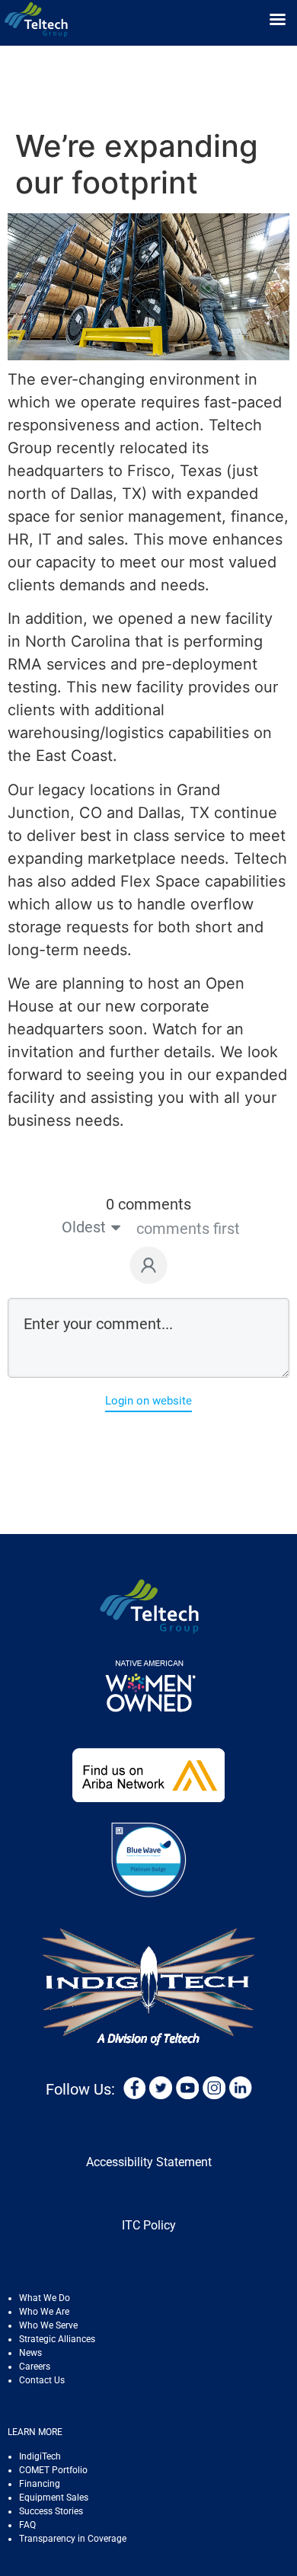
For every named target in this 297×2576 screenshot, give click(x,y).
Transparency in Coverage (73, 2539)
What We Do (45, 2298)
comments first (188, 1229)
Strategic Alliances (57, 2339)
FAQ (27, 2525)
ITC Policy (149, 2225)
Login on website (148, 1401)
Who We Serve (48, 2325)
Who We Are (44, 2312)
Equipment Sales (54, 2498)
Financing (40, 2484)
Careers (35, 2367)
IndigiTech (40, 2456)
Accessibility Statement (149, 2162)
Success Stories (51, 2511)
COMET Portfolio (53, 2470)
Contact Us (42, 2380)
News (30, 2353)
